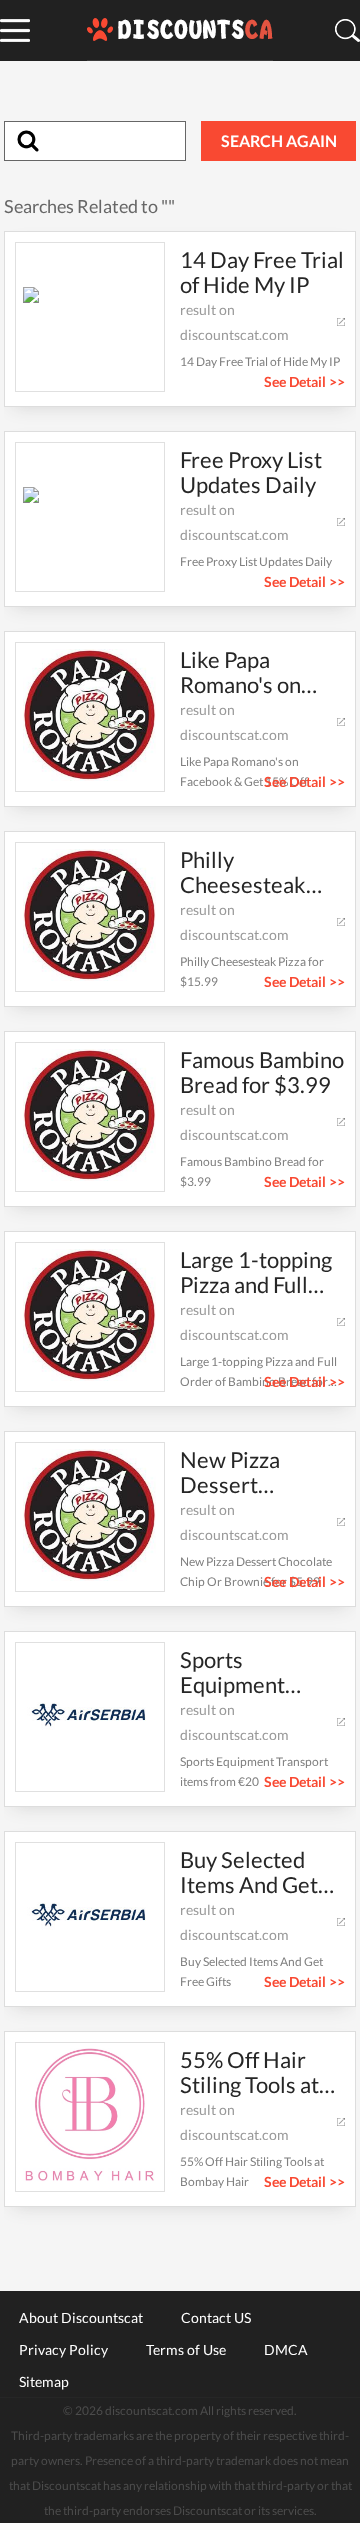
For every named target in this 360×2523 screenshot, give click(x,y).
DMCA (286, 2349)
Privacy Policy (63, 2349)
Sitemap (44, 2381)
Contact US (216, 2317)
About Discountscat (81, 2317)
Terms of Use (186, 2349)
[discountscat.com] (180, 30)
